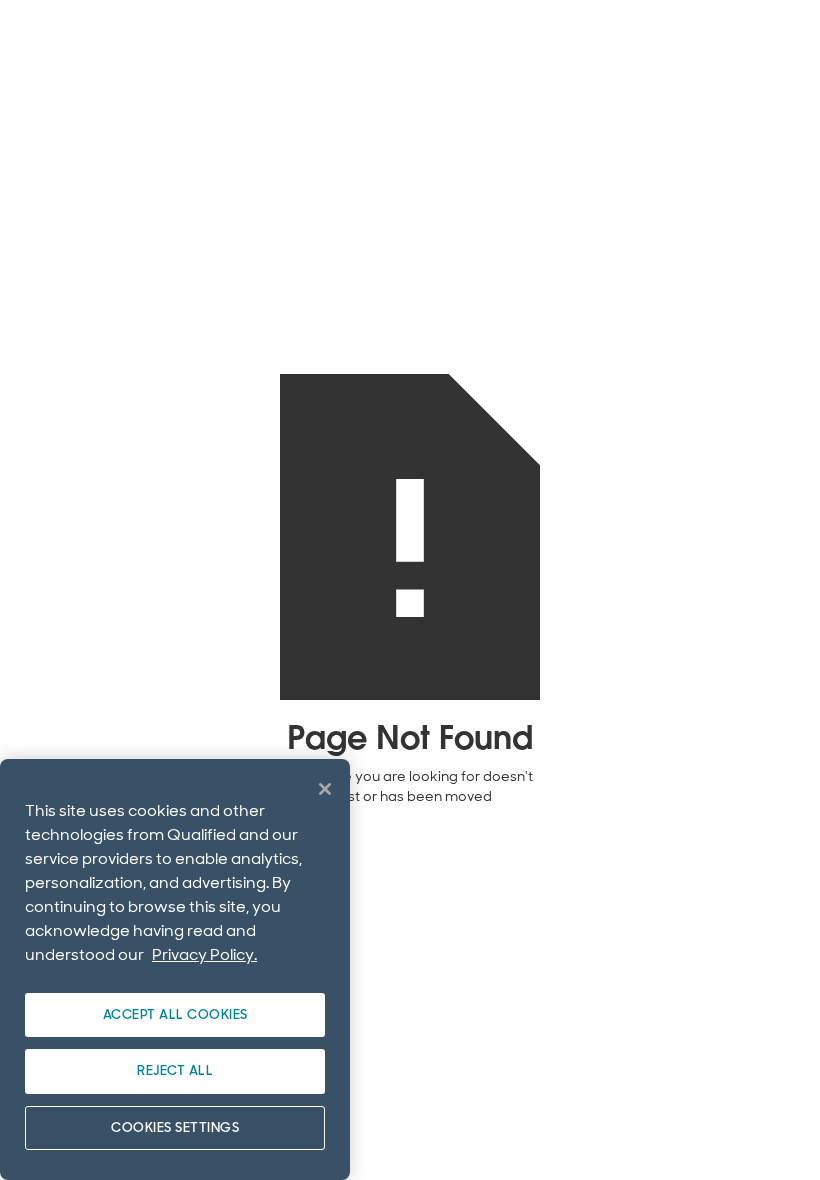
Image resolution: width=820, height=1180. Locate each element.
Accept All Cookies (175, 1014)
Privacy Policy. (204, 954)
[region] (175, 969)
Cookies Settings (175, 1127)
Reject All (175, 1070)
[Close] (325, 789)
